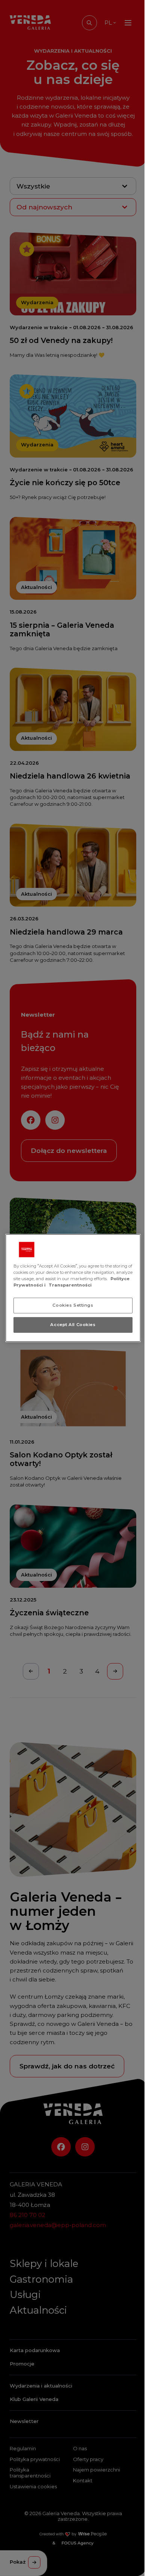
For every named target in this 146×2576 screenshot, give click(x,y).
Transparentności (70, 1285)
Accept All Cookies (73, 1325)
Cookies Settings (73, 1305)
